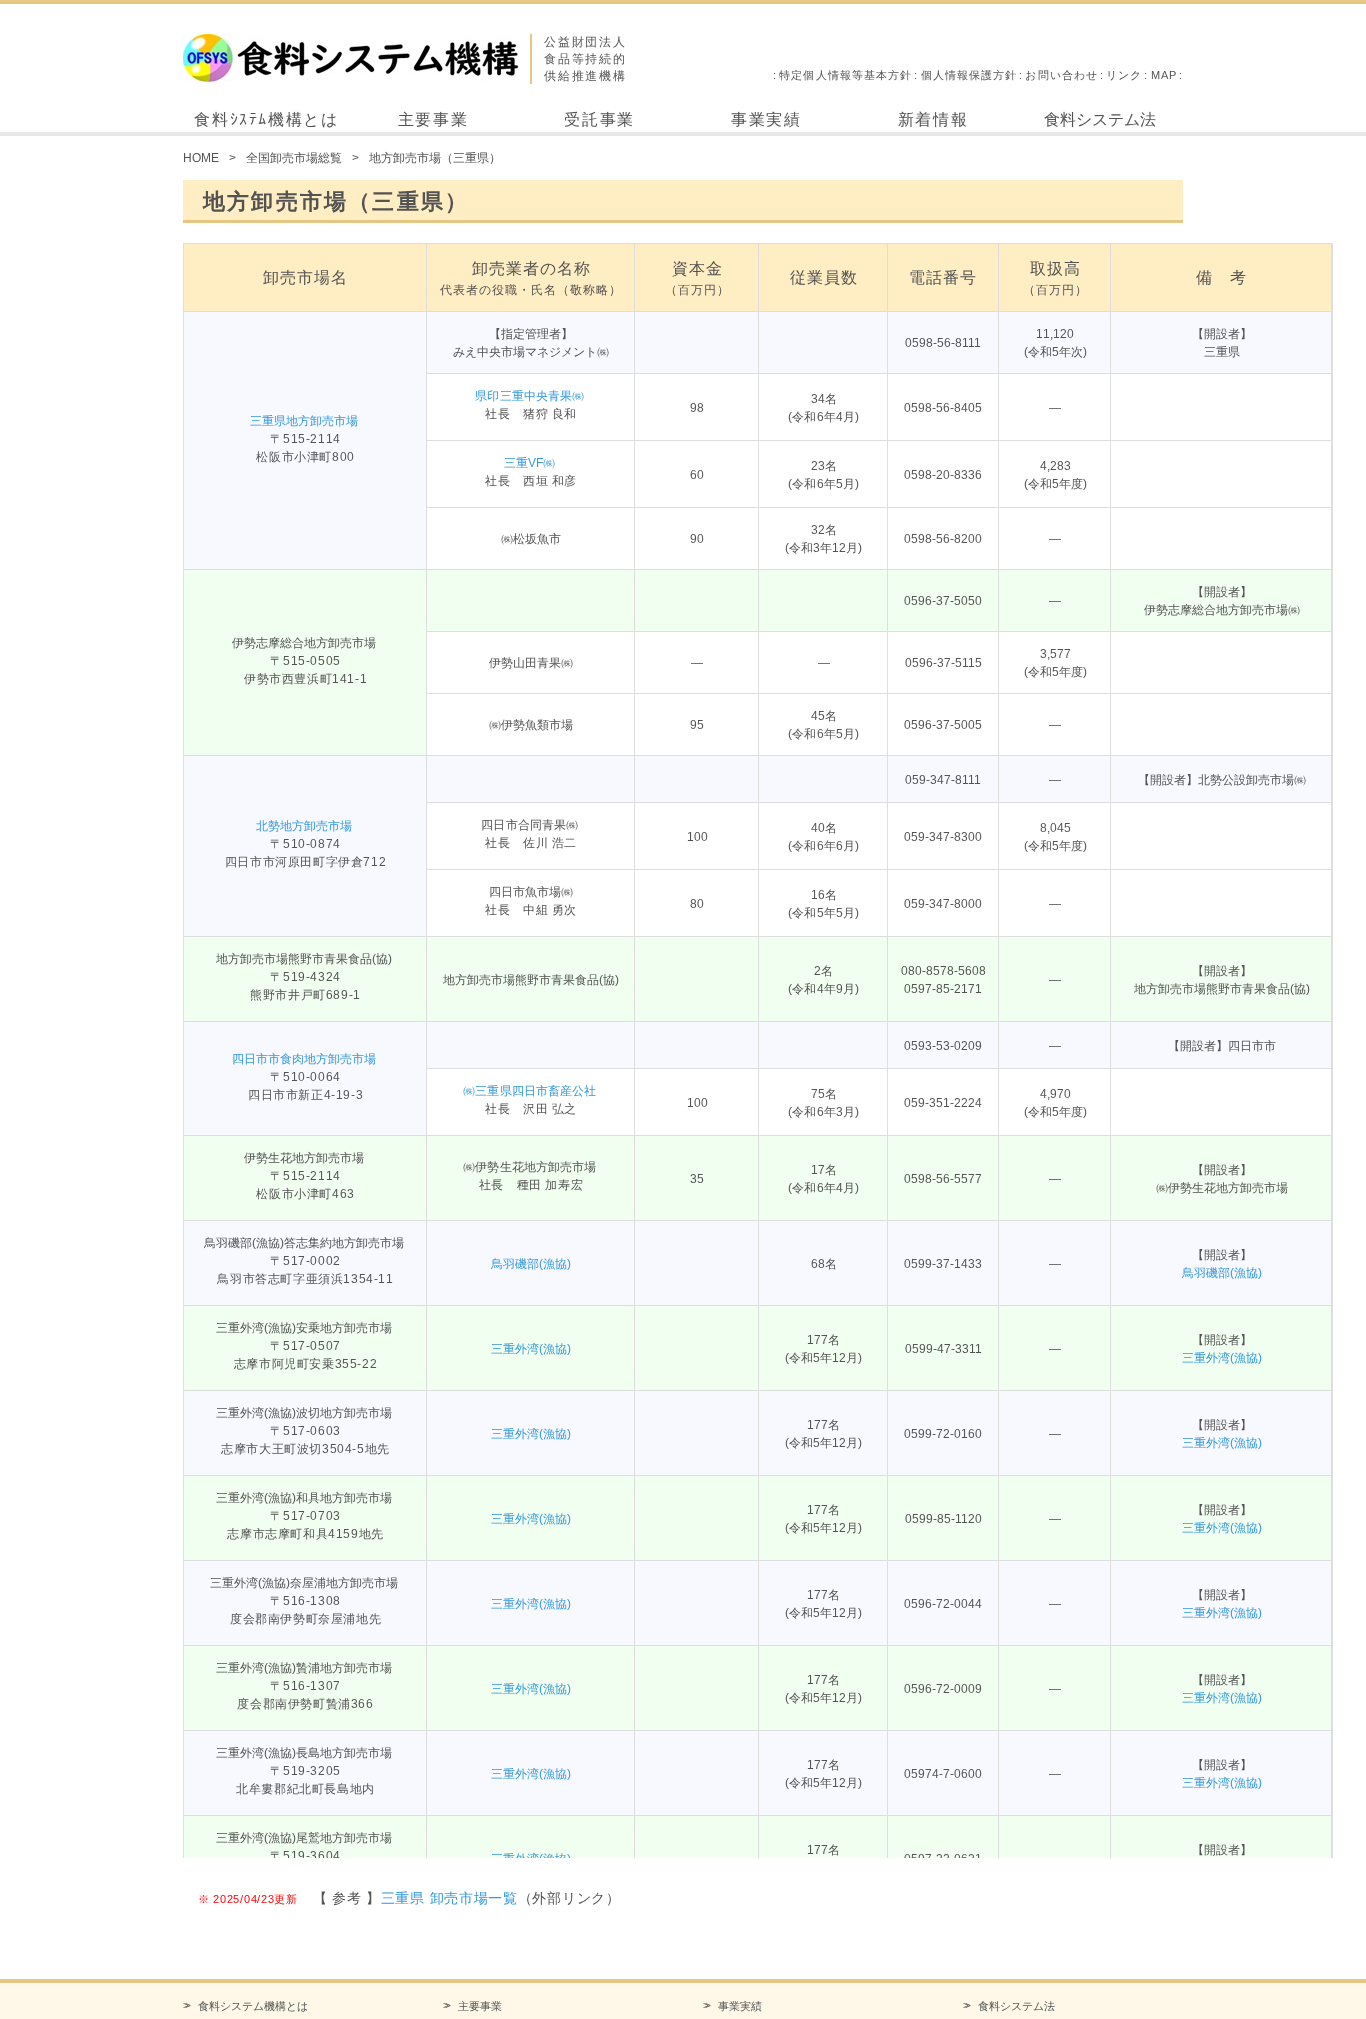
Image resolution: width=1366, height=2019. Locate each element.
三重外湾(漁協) (531, 1349)
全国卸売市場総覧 (294, 158)
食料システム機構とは (253, 2006)
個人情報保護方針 (969, 75)
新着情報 (933, 119)
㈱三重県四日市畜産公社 (529, 1091)
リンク (1124, 75)
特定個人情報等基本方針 (845, 75)
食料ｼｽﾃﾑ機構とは (266, 119)
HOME (201, 158)
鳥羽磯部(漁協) (531, 1264)
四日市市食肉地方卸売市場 (304, 1059)
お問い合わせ (1061, 75)
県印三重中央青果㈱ (529, 396)
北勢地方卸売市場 (304, 826)
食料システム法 (1100, 119)
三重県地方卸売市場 (304, 421)
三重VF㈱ (529, 463)
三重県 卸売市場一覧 (449, 1898)
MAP (1164, 75)
